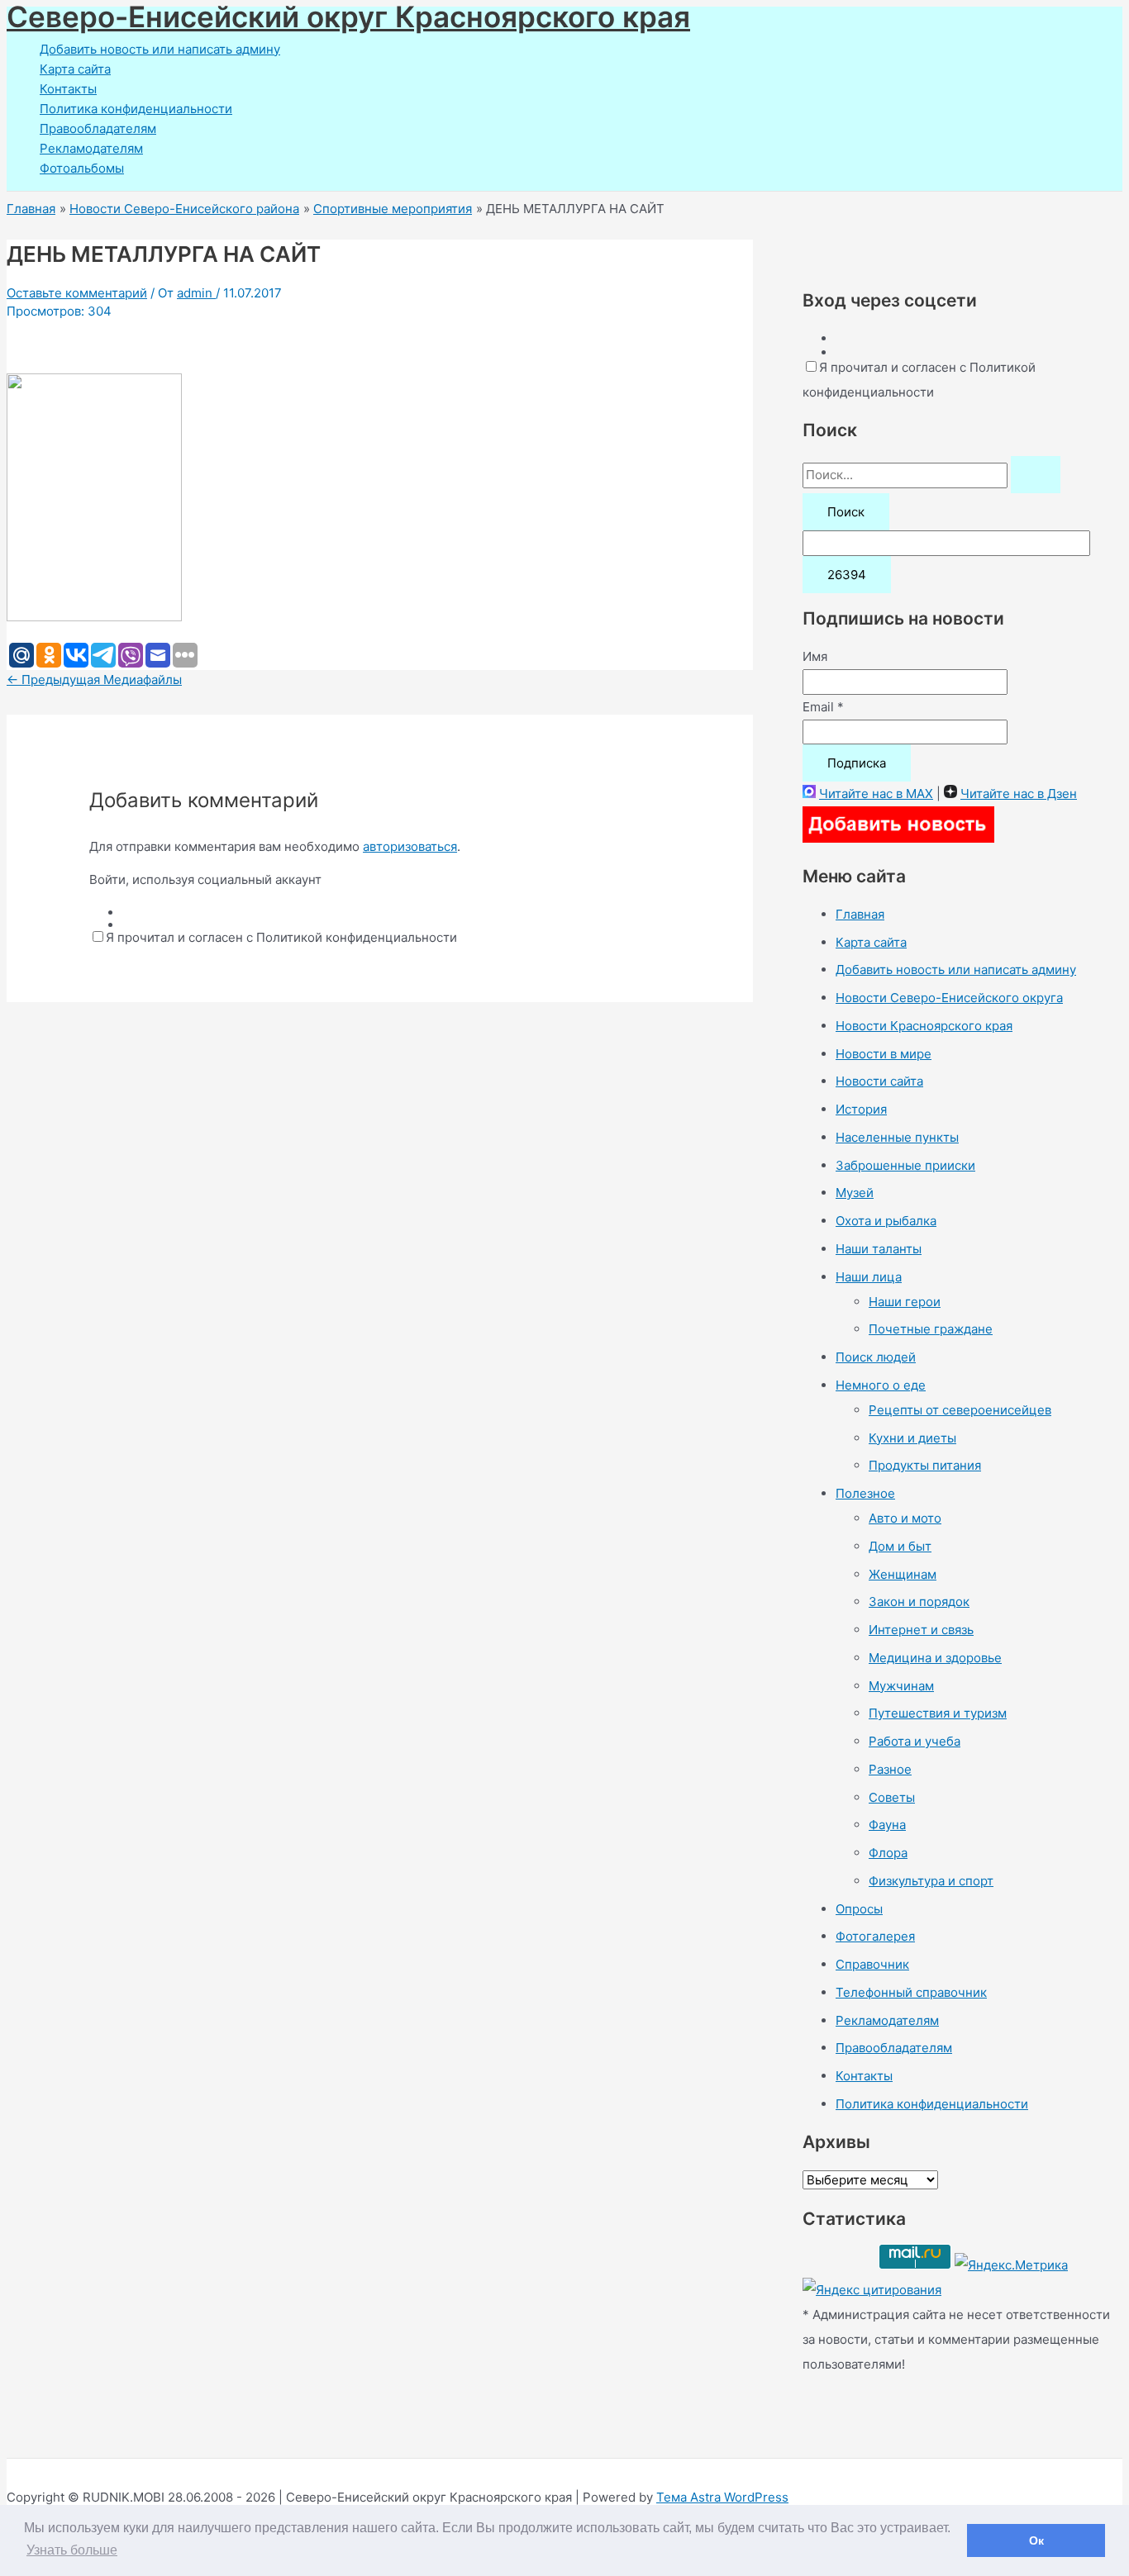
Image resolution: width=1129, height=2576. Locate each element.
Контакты (68, 89)
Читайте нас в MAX (876, 794)
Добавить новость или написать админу (160, 49)
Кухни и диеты (912, 1438)
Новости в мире (884, 1054)
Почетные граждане (931, 1329)
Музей (855, 1193)
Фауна (887, 1825)
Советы (892, 1797)
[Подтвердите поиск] (1036, 475)
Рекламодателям (91, 148)
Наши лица (869, 1277)
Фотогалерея (875, 1936)
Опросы (859, 1909)
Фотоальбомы (82, 168)
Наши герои (905, 1302)
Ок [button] (1036, 2540)
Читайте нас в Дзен (1019, 794)
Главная (860, 914)
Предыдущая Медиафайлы (94, 680)
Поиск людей (876, 1357)
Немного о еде (881, 1385)
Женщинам (903, 1574)
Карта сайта (75, 69)
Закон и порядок (919, 1602)
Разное (890, 1769)
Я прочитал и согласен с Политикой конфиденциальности (281, 937)
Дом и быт (900, 1546)
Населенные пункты (897, 1137)
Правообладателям (98, 128)
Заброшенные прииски (905, 1165)
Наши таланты (879, 1249)
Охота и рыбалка (886, 1221)
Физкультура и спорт (931, 1881)
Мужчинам (901, 1686)
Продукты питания (925, 1465)
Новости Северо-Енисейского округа (949, 998)
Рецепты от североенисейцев (960, 1410)
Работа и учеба (915, 1741)
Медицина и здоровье (935, 1658)
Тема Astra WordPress (722, 2497)
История (861, 1109)
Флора (888, 1853)
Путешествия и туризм (938, 1713)
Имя (815, 656)
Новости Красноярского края (924, 1026)
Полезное (865, 1493)
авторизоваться (410, 846)
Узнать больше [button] (72, 2550)
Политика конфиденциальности (136, 109)
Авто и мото (905, 1518)
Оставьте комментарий (77, 293)
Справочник (872, 1964)
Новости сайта (879, 1081)
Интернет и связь (921, 1630)
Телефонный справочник (911, 1992)
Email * (823, 707)
